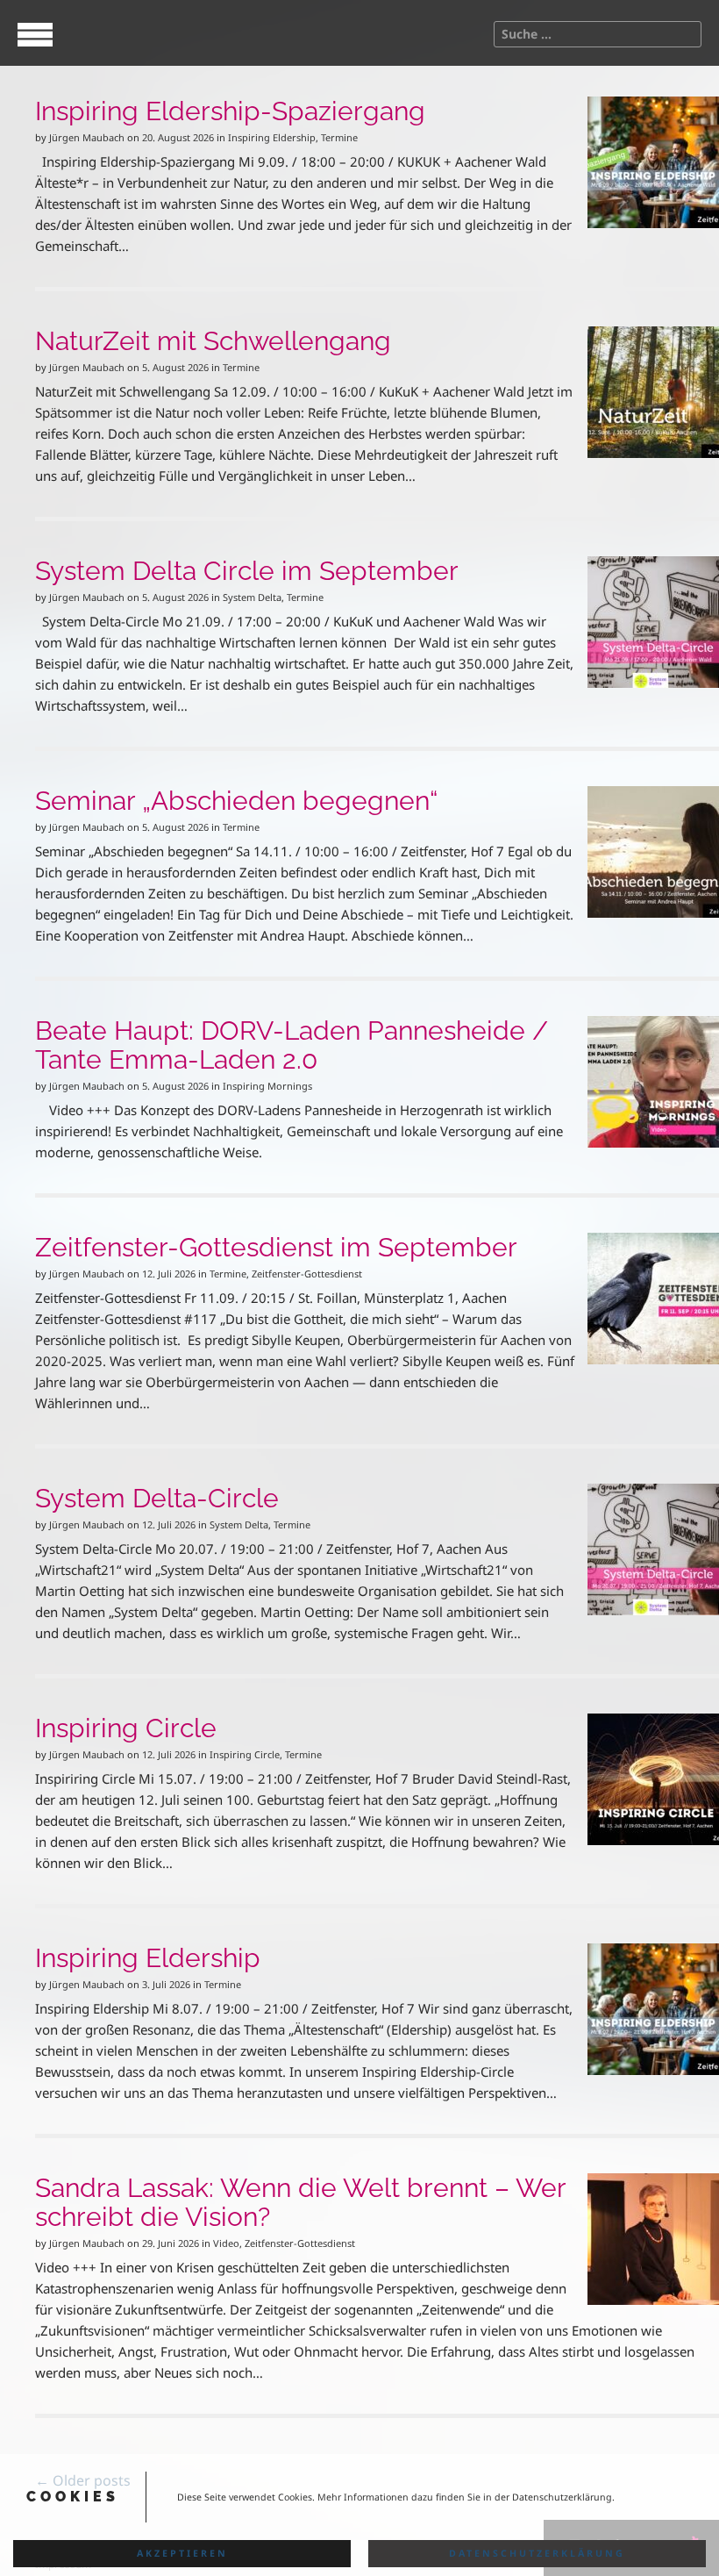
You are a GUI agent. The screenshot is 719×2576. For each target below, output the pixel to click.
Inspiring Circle (126, 1728)
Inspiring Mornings (267, 1086)
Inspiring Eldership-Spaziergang (230, 111)
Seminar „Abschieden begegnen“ (236, 801)
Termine (339, 137)
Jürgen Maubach (87, 137)
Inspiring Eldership (272, 137)
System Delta (252, 597)
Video (226, 2243)
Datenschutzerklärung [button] (537, 2553)
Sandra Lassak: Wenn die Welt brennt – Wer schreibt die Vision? (300, 2202)
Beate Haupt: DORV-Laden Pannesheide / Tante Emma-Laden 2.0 (292, 1045)
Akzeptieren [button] (182, 2553)
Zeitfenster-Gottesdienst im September (276, 1247)
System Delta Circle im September (247, 571)
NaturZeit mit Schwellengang (213, 341)
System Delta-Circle (157, 1498)
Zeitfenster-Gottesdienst (307, 1274)
